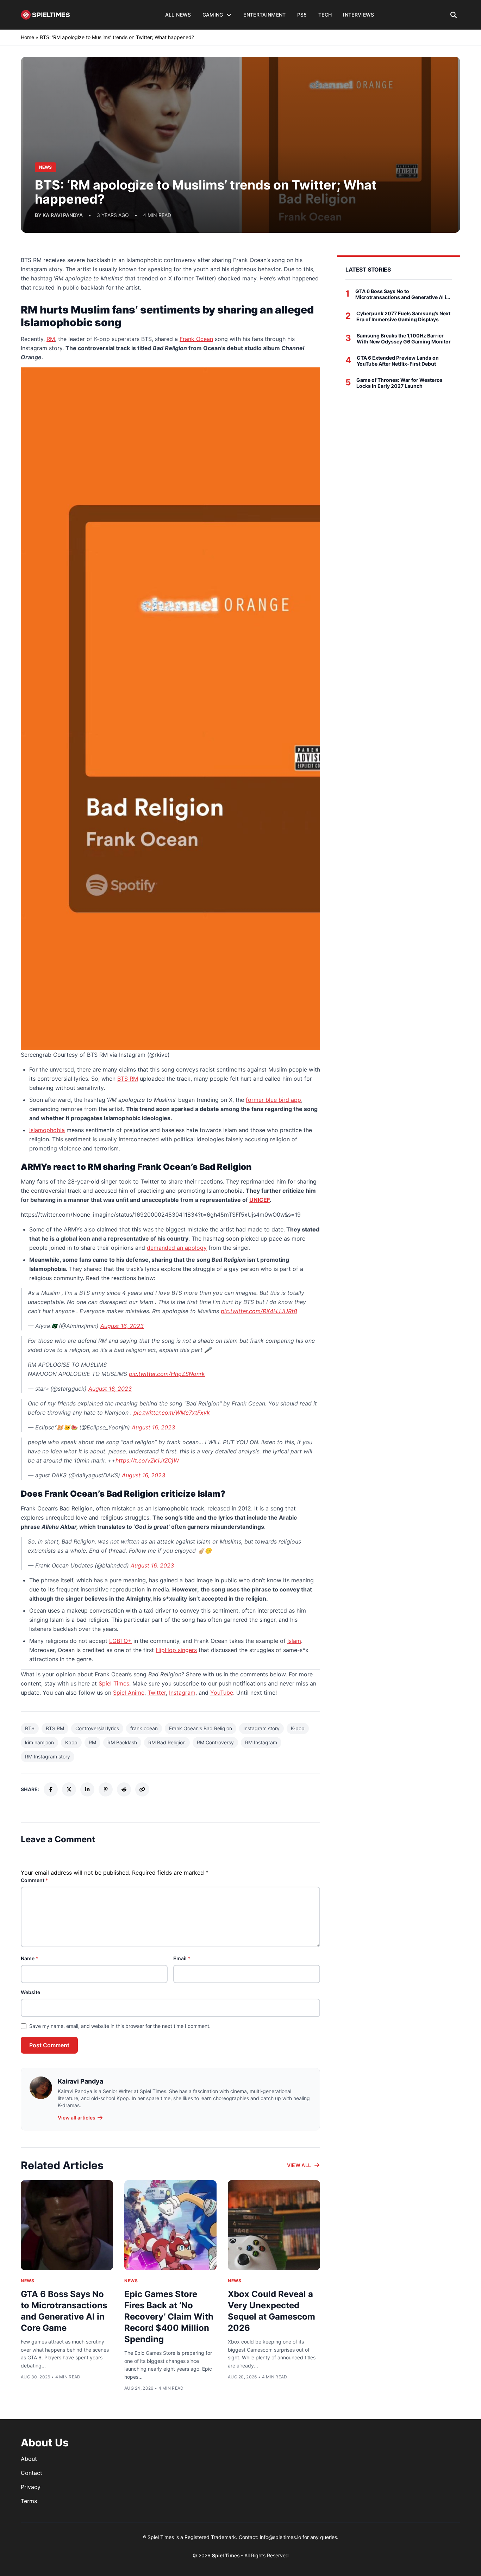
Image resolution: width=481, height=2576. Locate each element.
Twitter (157, 1693)
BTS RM (55, 1728)
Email (182, 1958)
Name (30, 1958)
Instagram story (261, 1728)
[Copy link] (142, 1789)
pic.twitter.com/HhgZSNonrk (167, 1374)
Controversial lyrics (97, 1728)
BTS (30, 1728)
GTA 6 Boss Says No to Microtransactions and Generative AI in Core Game (402, 294)
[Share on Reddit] (124, 1789)
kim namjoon (39, 1742)
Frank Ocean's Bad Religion (201, 1728)
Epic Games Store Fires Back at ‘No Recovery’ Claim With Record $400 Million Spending (169, 2317)
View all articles (77, 2118)
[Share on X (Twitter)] (69, 1789)
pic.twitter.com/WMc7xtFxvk (172, 1413)
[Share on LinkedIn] (87, 1789)
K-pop (298, 1728)
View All (299, 2165)
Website (30, 1992)
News (27, 2281)
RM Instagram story (48, 1756)
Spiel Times (114, 1683)
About (29, 2459)
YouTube (222, 1693)
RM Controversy (215, 1742)
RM (92, 1742)
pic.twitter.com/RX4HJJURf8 (259, 1311)
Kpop (71, 1742)
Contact (32, 2473)
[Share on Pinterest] (106, 1789)
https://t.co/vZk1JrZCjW (147, 1460)
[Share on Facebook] (51, 1789)
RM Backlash (122, 1742)
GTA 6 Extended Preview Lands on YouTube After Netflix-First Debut (398, 361)
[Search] (454, 15)
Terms (29, 2501)
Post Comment (49, 2045)
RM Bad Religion (167, 1742)
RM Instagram (261, 1742)
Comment (35, 1880)
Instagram (182, 1693)
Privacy (31, 2487)
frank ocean (144, 1728)
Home (27, 37)
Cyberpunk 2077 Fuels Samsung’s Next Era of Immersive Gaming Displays (403, 316)
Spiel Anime (129, 1693)
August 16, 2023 (122, 1326)
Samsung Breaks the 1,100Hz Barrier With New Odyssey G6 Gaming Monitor (404, 339)
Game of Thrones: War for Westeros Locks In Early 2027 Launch (399, 383)
